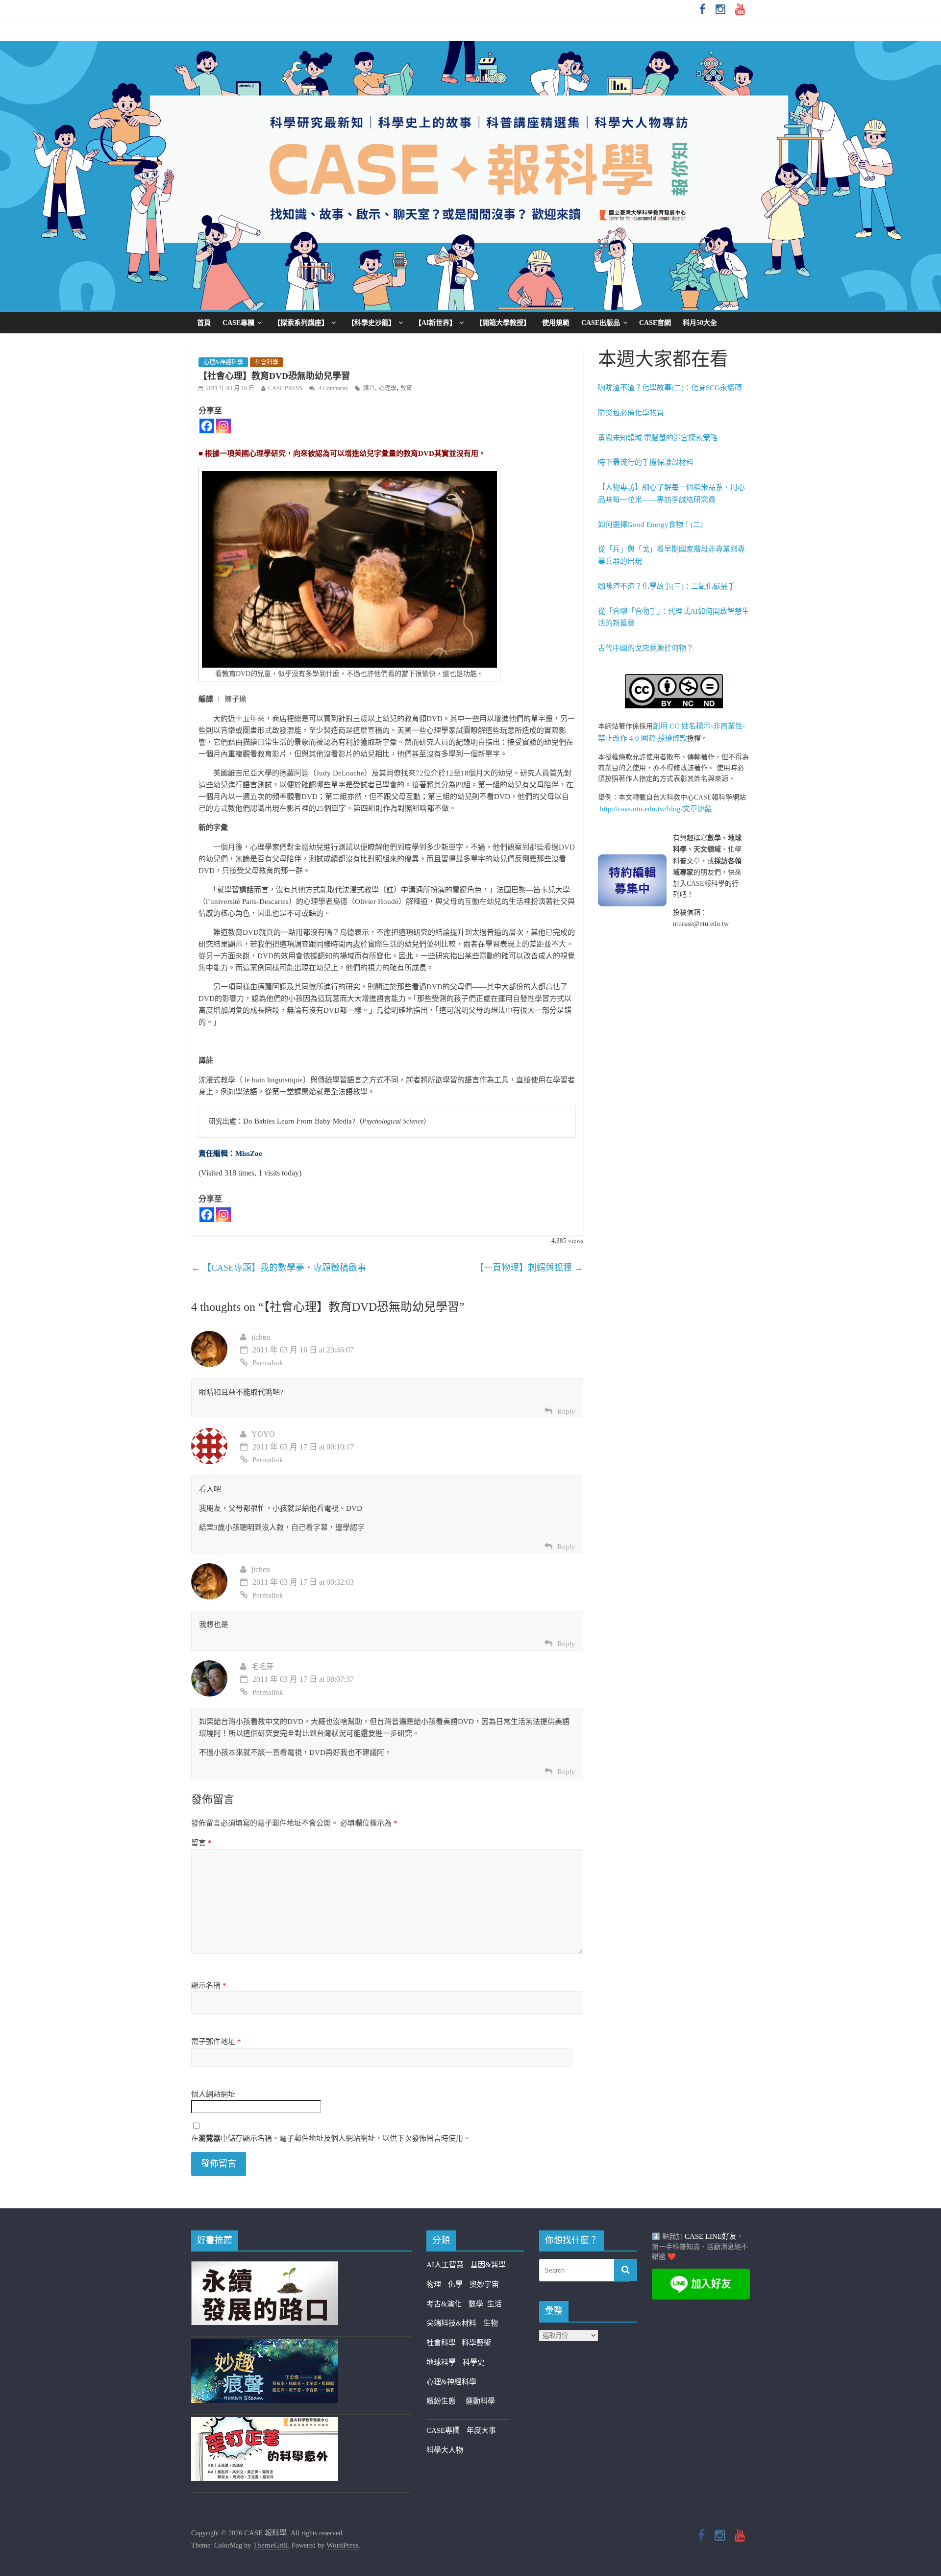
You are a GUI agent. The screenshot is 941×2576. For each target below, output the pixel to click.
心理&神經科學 (223, 362)
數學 (478, 2304)
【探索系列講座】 (301, 323)
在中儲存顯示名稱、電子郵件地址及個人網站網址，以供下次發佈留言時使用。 (331, 2138)
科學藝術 (476, 2343)
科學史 (474, 2362)
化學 (455, 2284)
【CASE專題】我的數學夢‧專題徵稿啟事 (279, 1268)
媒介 (369, 388)
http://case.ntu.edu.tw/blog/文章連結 (656, 809)
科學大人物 (445, 2450)
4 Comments (333, 388)
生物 (491, 2323)
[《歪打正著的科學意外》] (265, 2423)
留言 (201, 1843)
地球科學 (441, 2362)
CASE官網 (655, 323)
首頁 (204, 323)
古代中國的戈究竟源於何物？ (646, 648)
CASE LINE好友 (711, 2236)
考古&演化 (444, 2304)
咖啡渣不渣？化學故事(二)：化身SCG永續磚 (670, 388)
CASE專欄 (238, 323)
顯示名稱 (209, 1985)
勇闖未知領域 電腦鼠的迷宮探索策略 (658, 438)
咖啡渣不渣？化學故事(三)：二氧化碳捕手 (667, 586)
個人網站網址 (213, 2094)
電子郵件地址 (216, 2042)
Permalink (268, 1363)
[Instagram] (223, 426)
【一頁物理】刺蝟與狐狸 (529, 1268)
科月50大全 (700, 323)
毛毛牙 (262, 1667)
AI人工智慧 (445, 2265)
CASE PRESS (285, 388)
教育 (406, 388)
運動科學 (480, 2401)
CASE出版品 (601, 323)
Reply (566, 1411)
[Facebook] (207, 426)
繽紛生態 (446, 2401)
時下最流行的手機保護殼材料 (646, 462)
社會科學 (267, 362)
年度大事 (481, 2430)
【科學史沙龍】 (371, 323)
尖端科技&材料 (451, 2323)
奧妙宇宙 (484, 2284)
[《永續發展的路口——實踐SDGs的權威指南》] (265, 2267)
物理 (434, 2284)
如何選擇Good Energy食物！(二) (650, 525)
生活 (495, 2304)
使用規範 (556, 323)
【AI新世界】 (435, 323)
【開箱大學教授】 (503, 323)
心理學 (388, 388)
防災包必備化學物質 (631, 413)
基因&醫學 (488, 2265)
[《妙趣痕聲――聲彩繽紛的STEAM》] (265, 2345)
